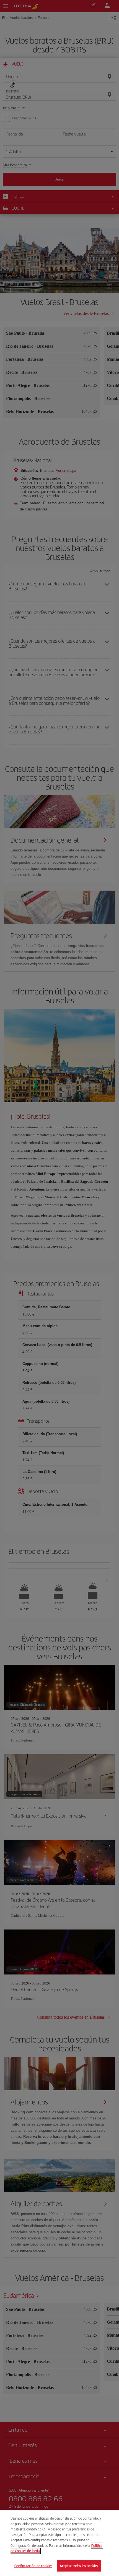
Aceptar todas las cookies (79, 2566)
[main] (59, 2543)
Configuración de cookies (33, 2566)
